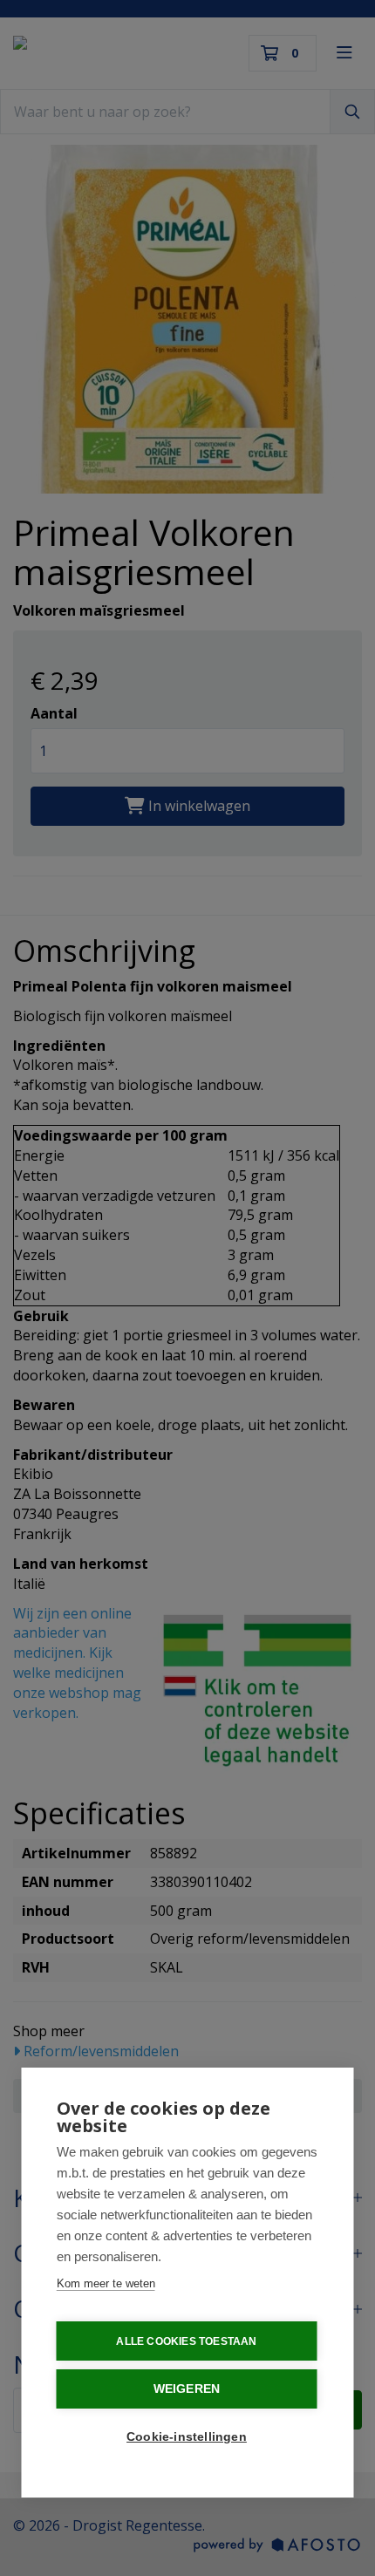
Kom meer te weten (106, 2283)
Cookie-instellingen (187, 2437)
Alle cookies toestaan (186, 2341)
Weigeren (187, 2389)
